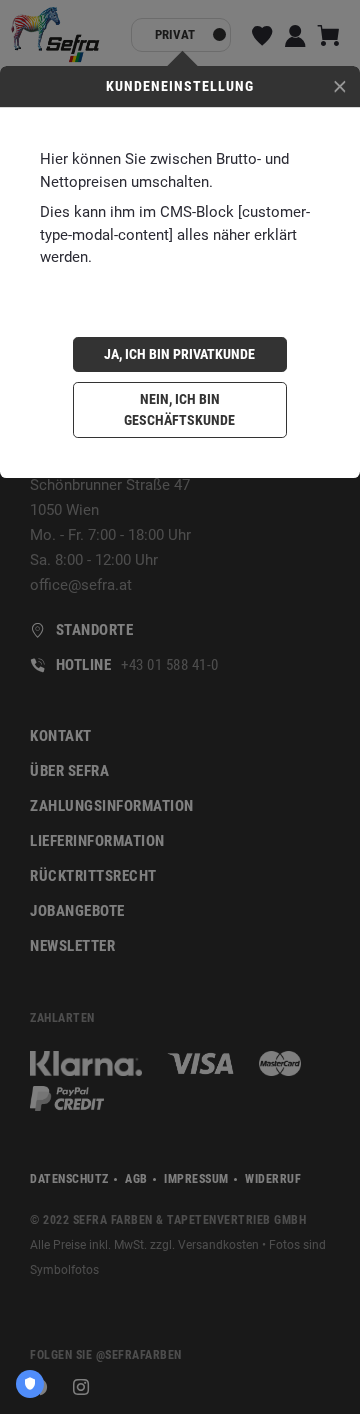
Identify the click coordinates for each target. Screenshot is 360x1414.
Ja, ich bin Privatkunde (179, 354)
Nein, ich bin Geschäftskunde (179, 409)
